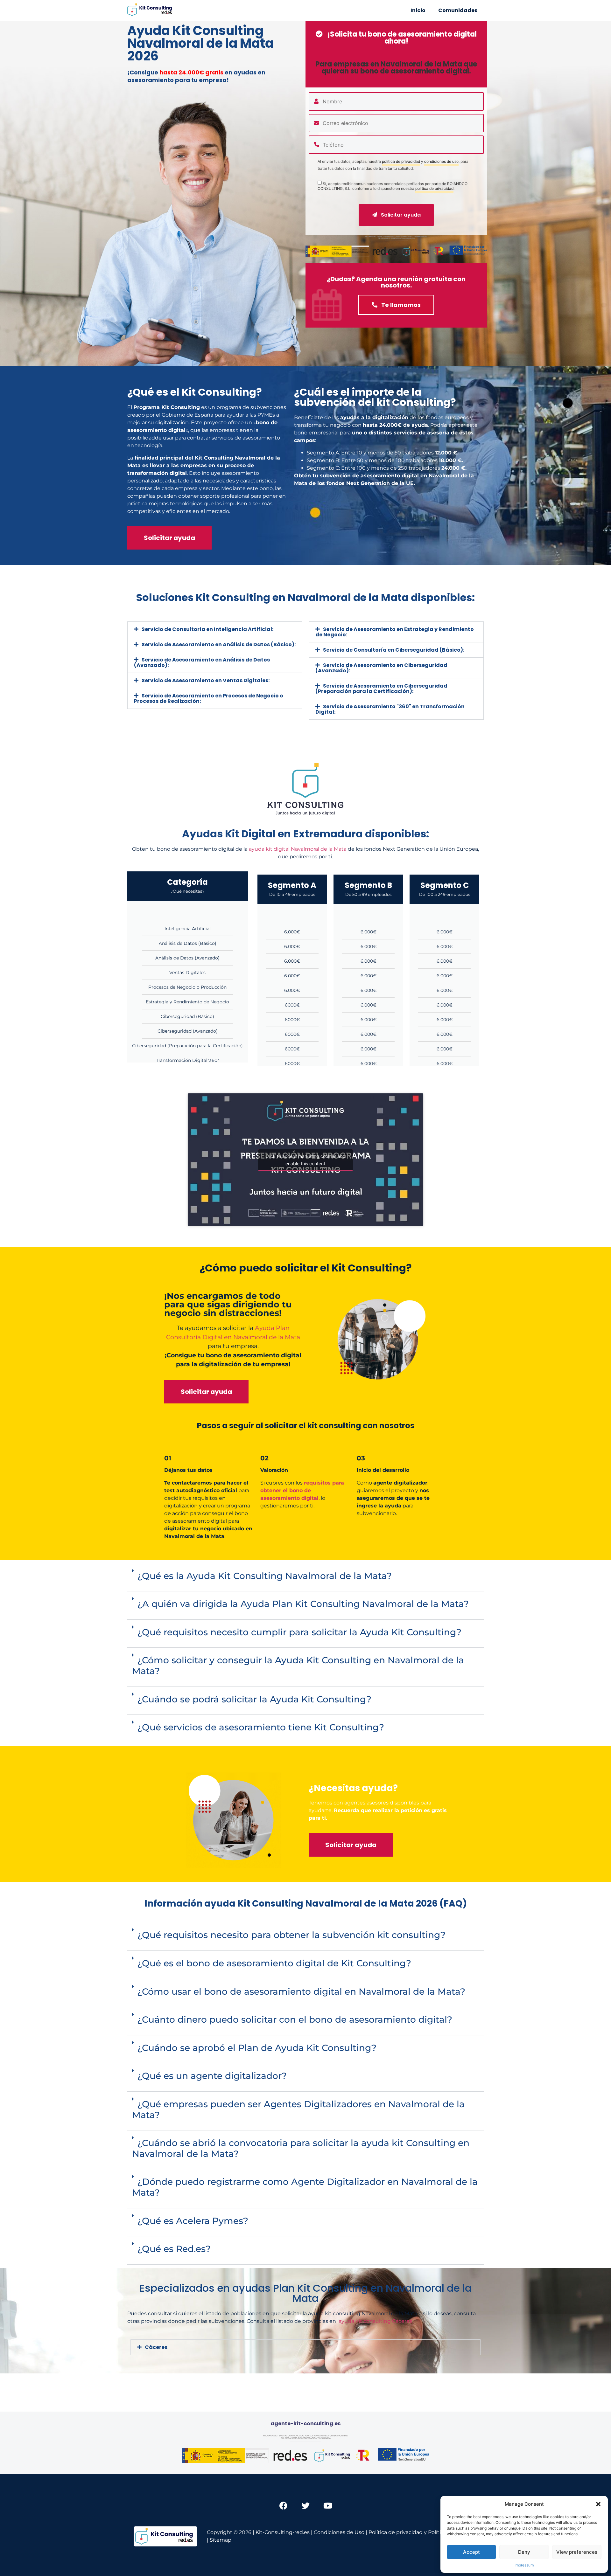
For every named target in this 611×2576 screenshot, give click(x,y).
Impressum (524, 2565)
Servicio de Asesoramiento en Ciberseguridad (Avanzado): (381, 668)
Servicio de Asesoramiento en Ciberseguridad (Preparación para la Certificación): (381, 689)
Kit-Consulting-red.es (283, 2532)
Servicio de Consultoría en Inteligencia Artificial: (207, 629)
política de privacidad (401, 162)
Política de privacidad (396, 2532)
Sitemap (221, 2540)
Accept (471, 2552)
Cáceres (156, 2347)
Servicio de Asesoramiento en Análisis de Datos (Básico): (219, 644)
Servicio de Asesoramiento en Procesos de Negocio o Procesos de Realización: (209, 698)
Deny (524, 2552)
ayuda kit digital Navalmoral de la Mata (298, 849)
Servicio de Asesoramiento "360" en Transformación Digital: (390, 709)
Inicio (418, 10)
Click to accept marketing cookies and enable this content (305, 1160)
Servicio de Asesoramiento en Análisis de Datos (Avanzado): (202, 662)
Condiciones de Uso (339, 2532)
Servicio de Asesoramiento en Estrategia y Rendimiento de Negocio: (395, 632)
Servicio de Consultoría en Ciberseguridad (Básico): (394, 650)
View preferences (577, 2552)
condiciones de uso (441, 162)
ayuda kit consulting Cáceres (375, 2321)
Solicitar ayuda (400, 215)
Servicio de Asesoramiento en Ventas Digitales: (206, 680)
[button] (598, 2504)
